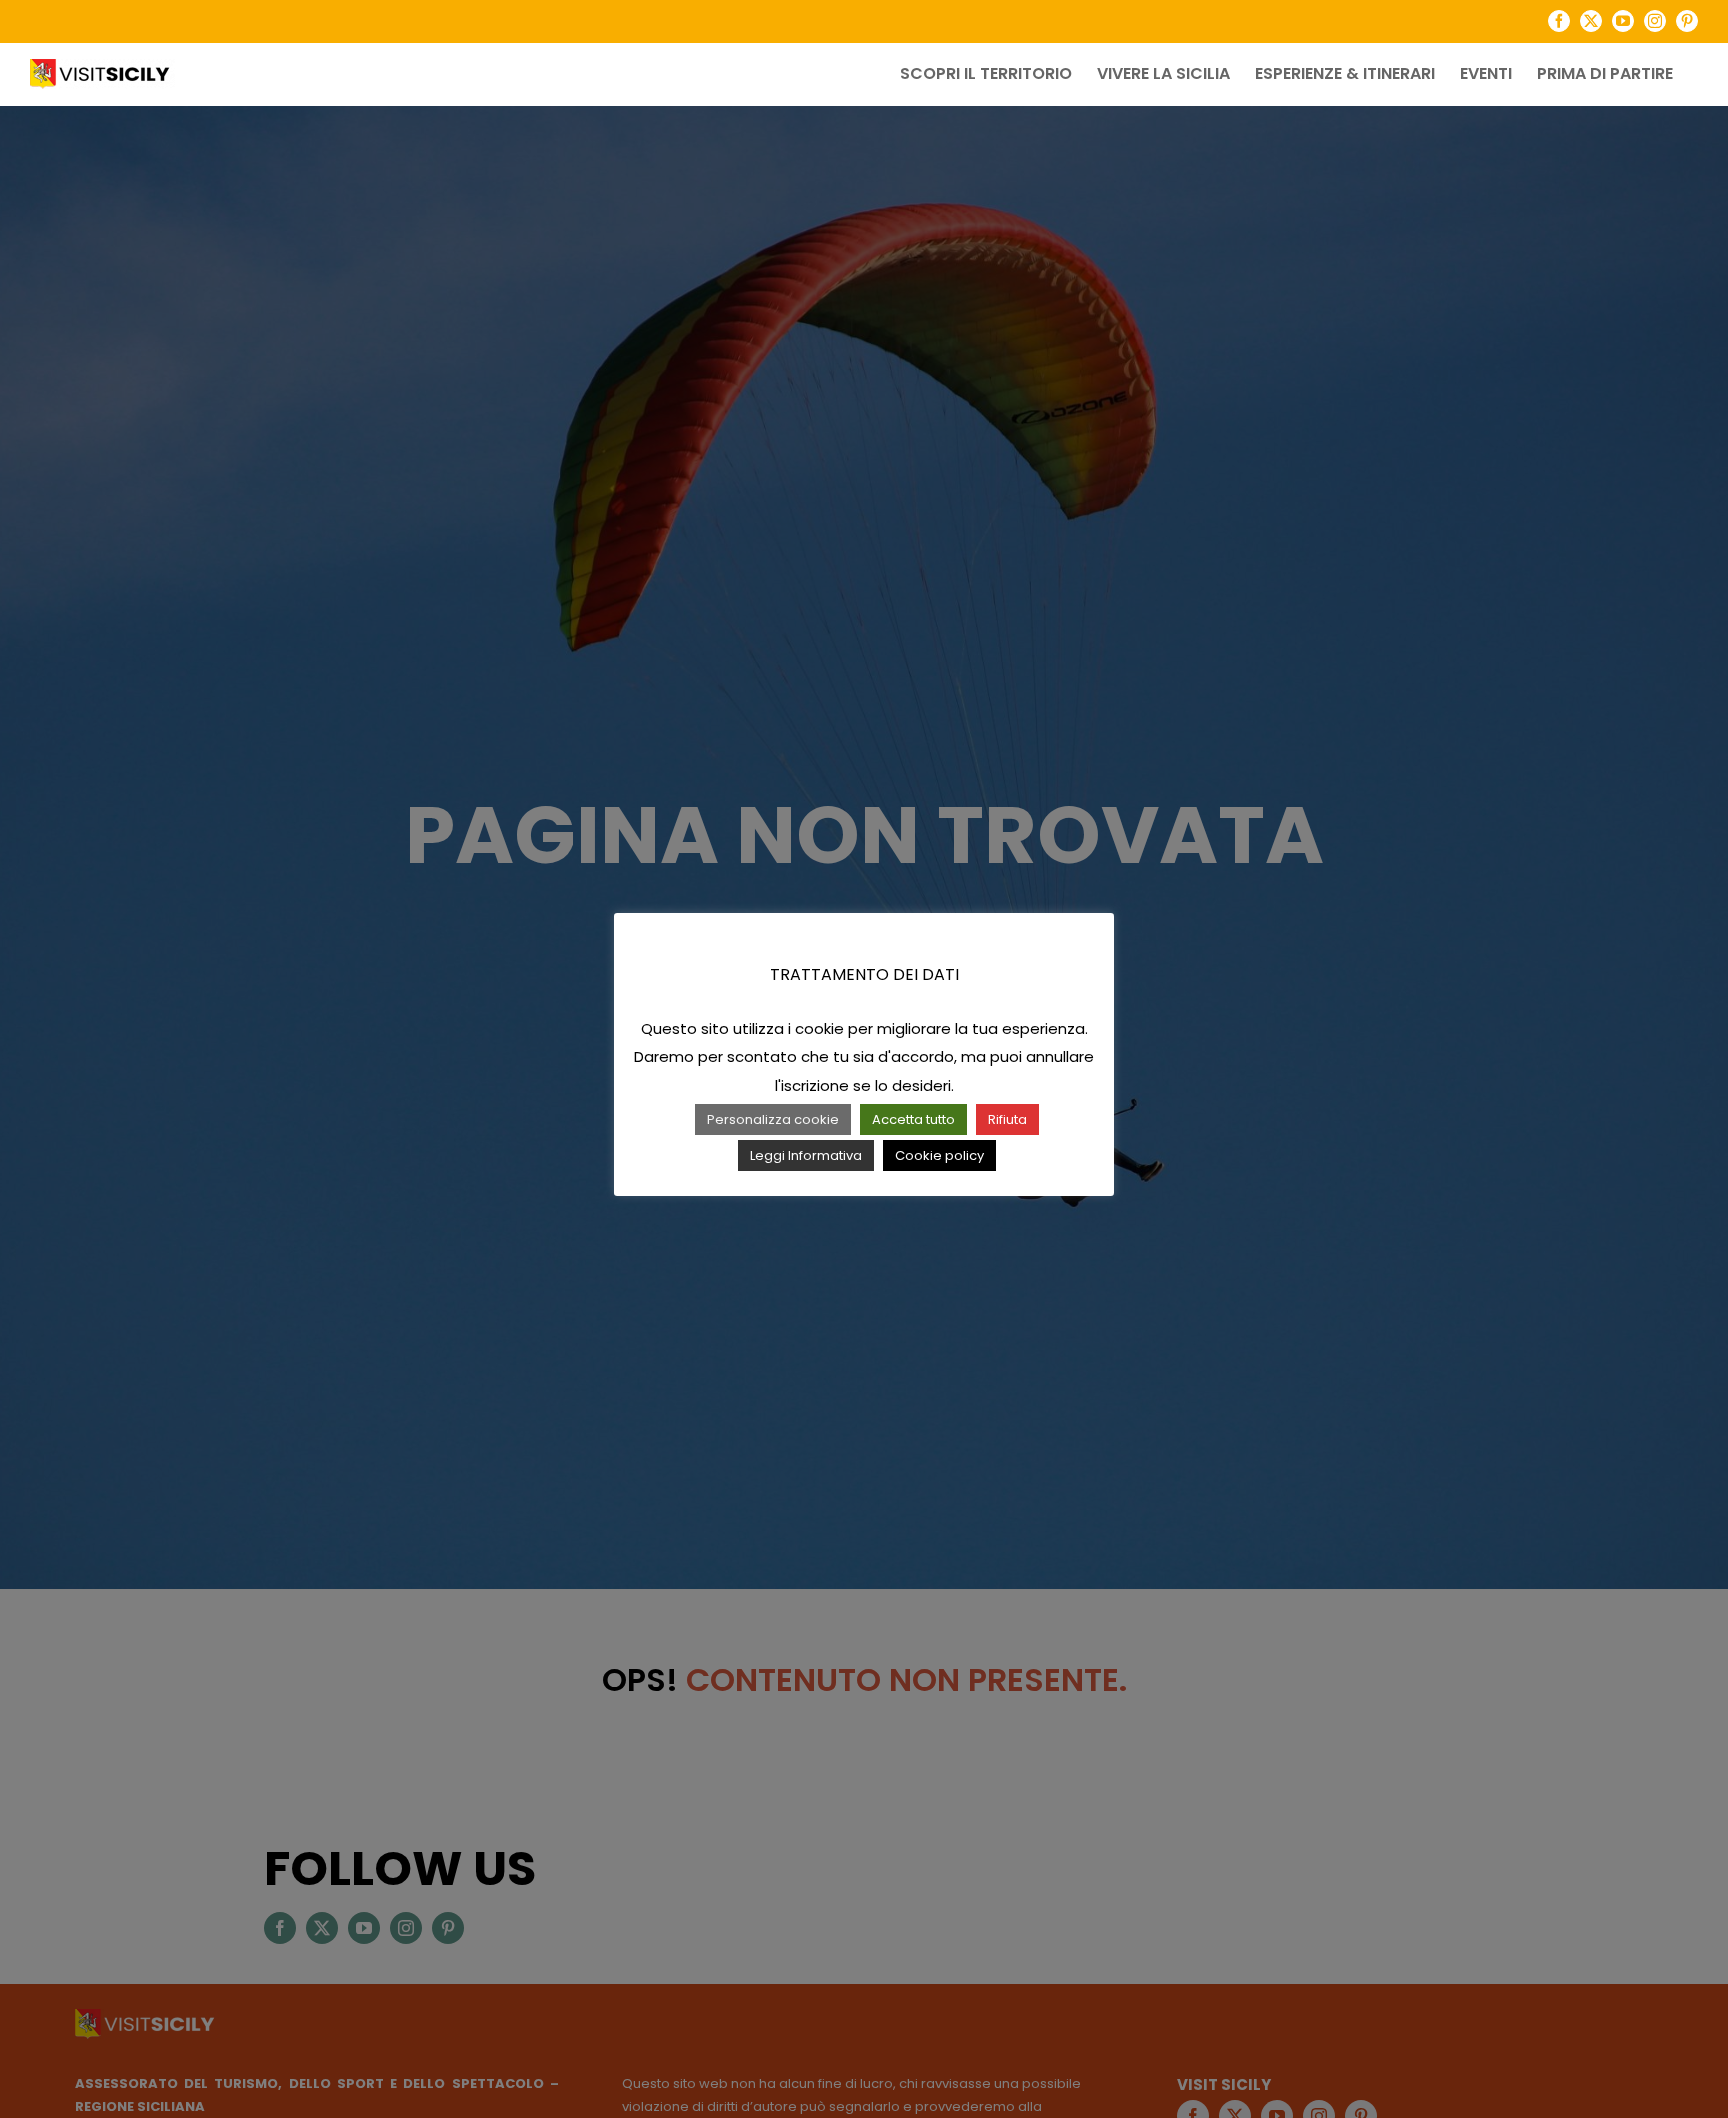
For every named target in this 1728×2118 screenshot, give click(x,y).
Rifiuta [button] (1007, 1119)
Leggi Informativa (806, 1155)
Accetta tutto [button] (913, 1119)
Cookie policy (939, 1155)
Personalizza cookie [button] (773, 1119)
